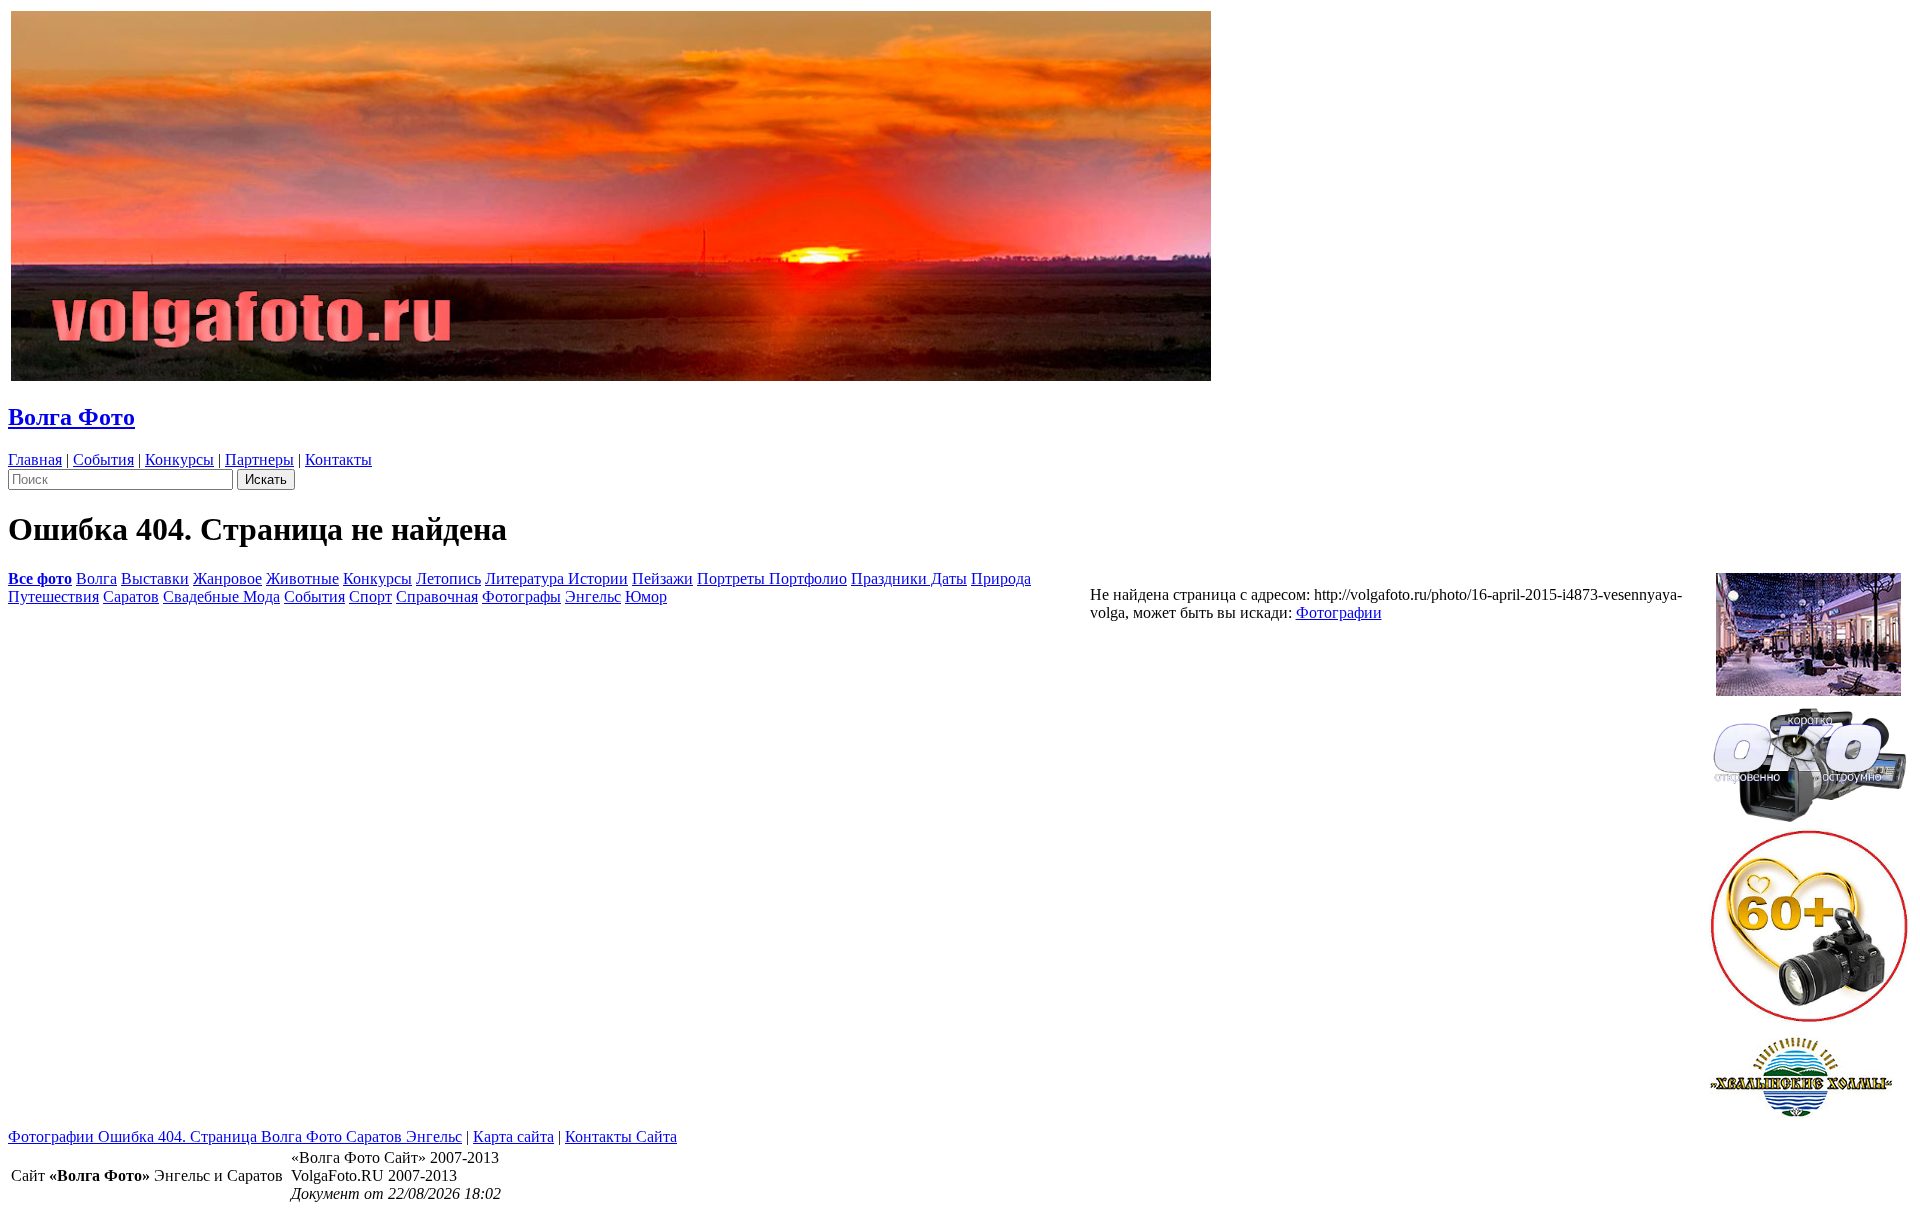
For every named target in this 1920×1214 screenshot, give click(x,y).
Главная (35, 459)
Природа (1001, 578)
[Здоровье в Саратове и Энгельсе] (1808, 628)
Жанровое (227, 578)
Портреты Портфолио (772, 578)
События (103, 459)
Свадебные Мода (221, 596)
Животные (302, 578)
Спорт (370, 596)
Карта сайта (513, 1136)
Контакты (338, 459)
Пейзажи (662, 578)
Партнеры (259, 459)
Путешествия (53, 596)
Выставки (155, 578)
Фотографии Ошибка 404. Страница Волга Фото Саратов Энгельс (235, 1136)
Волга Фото (71, 417)
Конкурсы (179, 459)
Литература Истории (556, 578)
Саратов (131, 596)
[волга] (1809, 758)
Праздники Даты (909, 578)
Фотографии (1339, 612)
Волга (96, 578)
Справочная (437, 596)
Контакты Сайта (621, 1136)
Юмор (646, 596)
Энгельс (593, 596)
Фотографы (521, 596)
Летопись (448, 578)
